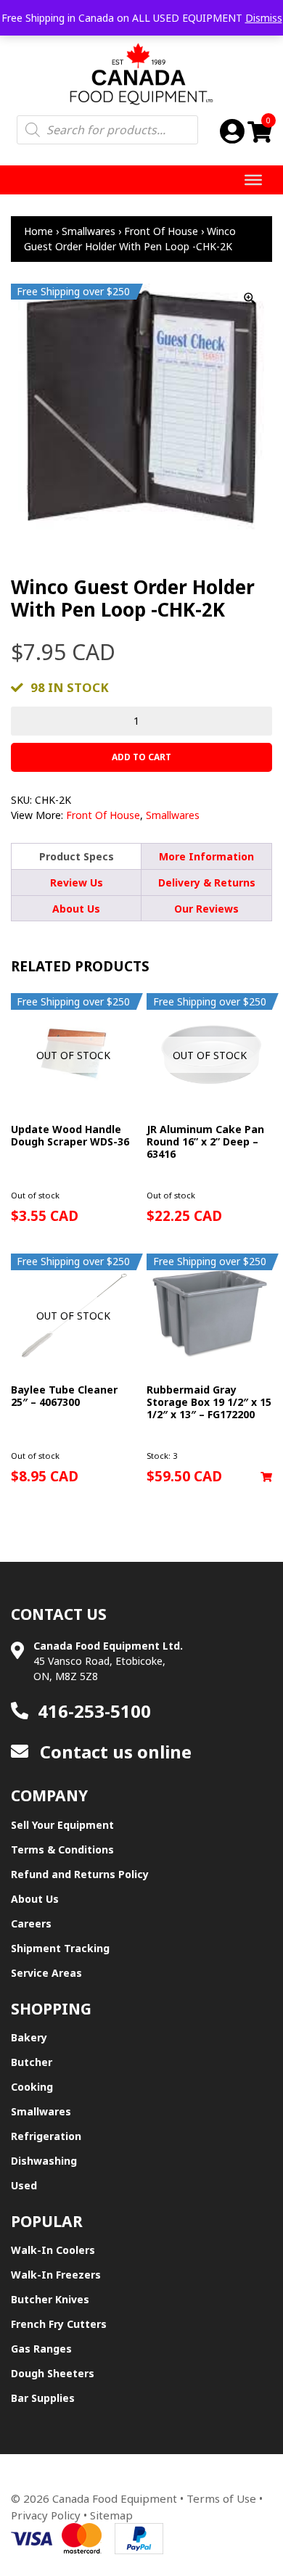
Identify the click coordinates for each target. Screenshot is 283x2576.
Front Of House (161, 231)
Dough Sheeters (53, 2373)
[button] (266, 1477)
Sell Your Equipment (62, 1825)
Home (38, 231)
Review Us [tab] (77, 882)
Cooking (32, 2087)
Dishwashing (44, 2161)
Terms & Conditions (62, 1849)
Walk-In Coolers (53, 2250)
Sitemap (111, 2515)
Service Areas (46, 1973)
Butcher (32, 2062)
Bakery (29, 2037)
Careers (31, 1923)
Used (24, 2185)
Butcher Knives (50, 2299)
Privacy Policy (46, 2515)
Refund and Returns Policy (80, 1874)
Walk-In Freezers (56, 2275)
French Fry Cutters (59, 2324)
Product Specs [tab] (77, 856)
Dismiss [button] (264, 18)
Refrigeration (46, 2136)
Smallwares (89, 231)
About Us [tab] (76, 909)
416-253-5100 (94, 1711)
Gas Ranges (41, 2349)
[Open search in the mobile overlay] (107, 130)
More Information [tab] (206, 856)
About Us (35, 1899)
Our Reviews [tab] (206, 909)
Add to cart (141, 757)
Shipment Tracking (60, 1948)
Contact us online (114, 1752)
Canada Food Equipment (115, 2498)
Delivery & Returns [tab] (207, 882)
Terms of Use (221, 2498)
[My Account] (232, 131)
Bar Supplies (43, 2398)
